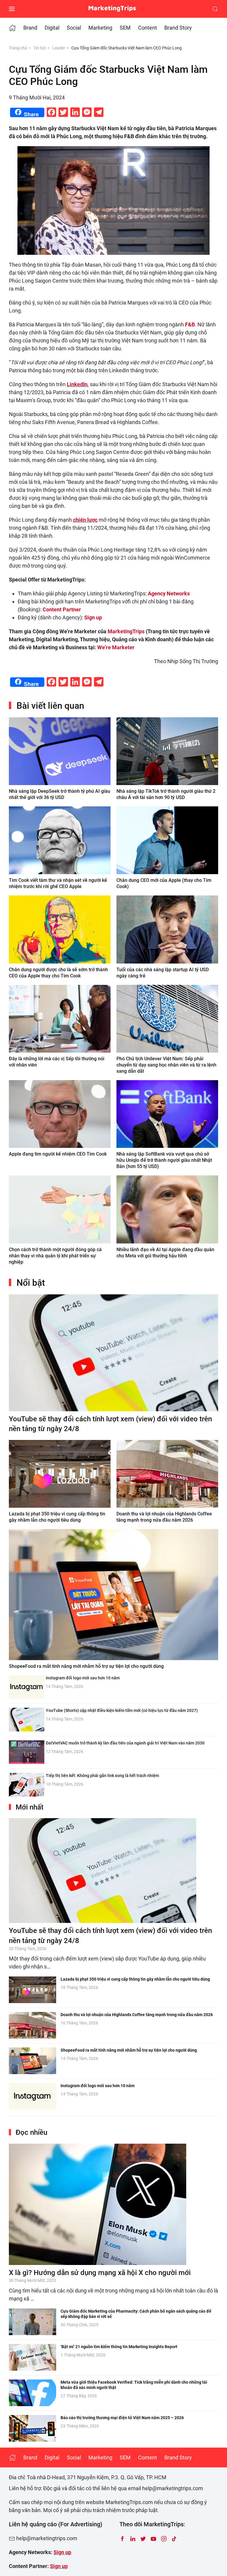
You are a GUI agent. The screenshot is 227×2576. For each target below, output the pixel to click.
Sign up (62, 2552)
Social (74, 28)
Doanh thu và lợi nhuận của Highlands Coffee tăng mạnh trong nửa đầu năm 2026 (137, 2015)
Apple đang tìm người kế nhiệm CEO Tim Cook (58, 1154)
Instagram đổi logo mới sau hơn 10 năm (83, 1678)
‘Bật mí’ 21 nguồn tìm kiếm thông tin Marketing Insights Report (119, 2347)
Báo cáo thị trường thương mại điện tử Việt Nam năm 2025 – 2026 (122, 2418)
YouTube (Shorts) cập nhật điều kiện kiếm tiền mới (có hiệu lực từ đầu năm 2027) (122, 1710)
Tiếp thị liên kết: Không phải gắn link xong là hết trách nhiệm (102, 1776)
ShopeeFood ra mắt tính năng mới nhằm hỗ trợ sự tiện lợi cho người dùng (86, 1666)
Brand (30, 28)
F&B (190, 324)
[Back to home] (114, 9)
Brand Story (178, 28)
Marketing (100, 28)
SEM (125, 28)
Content (147, 28)
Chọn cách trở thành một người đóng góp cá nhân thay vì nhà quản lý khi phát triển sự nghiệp (55, 1256)
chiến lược (85, 520)
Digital (52, 28)
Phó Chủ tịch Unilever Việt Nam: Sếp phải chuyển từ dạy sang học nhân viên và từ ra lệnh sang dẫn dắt (166, 1065)
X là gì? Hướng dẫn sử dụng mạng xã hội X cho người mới (100, 2273)
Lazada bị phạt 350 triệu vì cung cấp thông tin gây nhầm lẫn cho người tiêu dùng (135, 1979)
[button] (12, 9)
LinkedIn (77, 384)
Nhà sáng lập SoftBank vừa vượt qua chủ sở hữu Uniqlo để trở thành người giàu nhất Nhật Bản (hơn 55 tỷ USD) (164, 1160)
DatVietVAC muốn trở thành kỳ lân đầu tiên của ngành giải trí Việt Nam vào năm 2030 (125, 1743)
